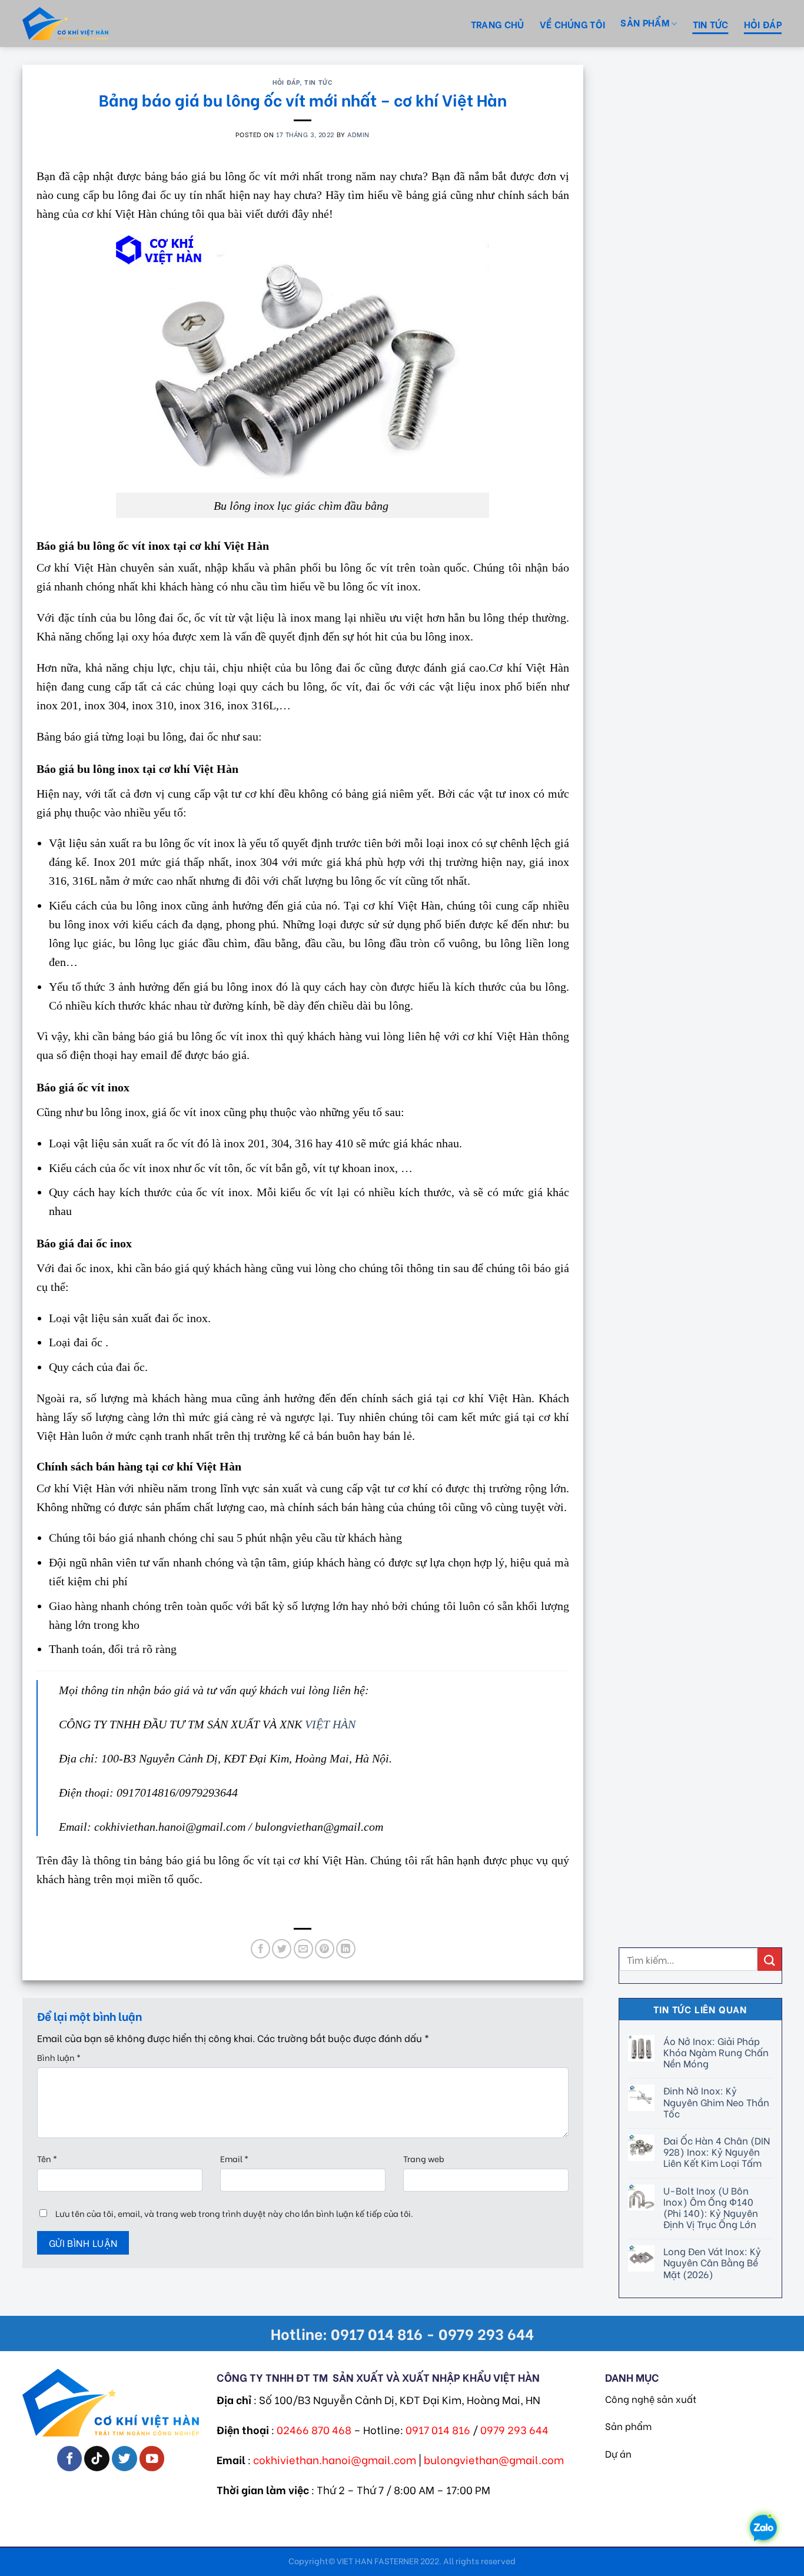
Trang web (424, 2158)
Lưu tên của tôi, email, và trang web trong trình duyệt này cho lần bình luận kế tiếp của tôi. (234, 2213)
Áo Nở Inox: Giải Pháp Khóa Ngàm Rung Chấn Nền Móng (715, 2052)
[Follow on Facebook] (70, 2459)
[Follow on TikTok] (97, 2459)
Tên (47, 2158)
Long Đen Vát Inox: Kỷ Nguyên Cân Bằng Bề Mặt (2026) (712, 2262)
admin (358, 134)
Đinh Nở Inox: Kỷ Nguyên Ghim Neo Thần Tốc (716, 2102)
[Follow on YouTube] (152, 2459)
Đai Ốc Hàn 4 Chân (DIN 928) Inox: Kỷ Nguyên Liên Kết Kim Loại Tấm (716, 2152)
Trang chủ (498, 24)
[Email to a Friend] (303, 1949)
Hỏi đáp (763, 24)
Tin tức (711, 24)
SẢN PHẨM (645, 22)
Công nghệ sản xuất (651, 2399)
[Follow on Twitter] (124, 2459)
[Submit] (769, 1959)
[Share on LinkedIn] (346, 1949)
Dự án (618, 2453)
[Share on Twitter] (282, 1949)
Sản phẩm (628, 2426)
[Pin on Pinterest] (325, 1949)
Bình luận (59, 2057)
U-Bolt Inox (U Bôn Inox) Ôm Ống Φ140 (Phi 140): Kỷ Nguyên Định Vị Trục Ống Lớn (710, 2207)
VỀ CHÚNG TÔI (573, 24)
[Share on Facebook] (260, 1949)
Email (234, 2158)
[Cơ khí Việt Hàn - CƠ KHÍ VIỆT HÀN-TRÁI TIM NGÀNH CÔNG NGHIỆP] (87, 24)
